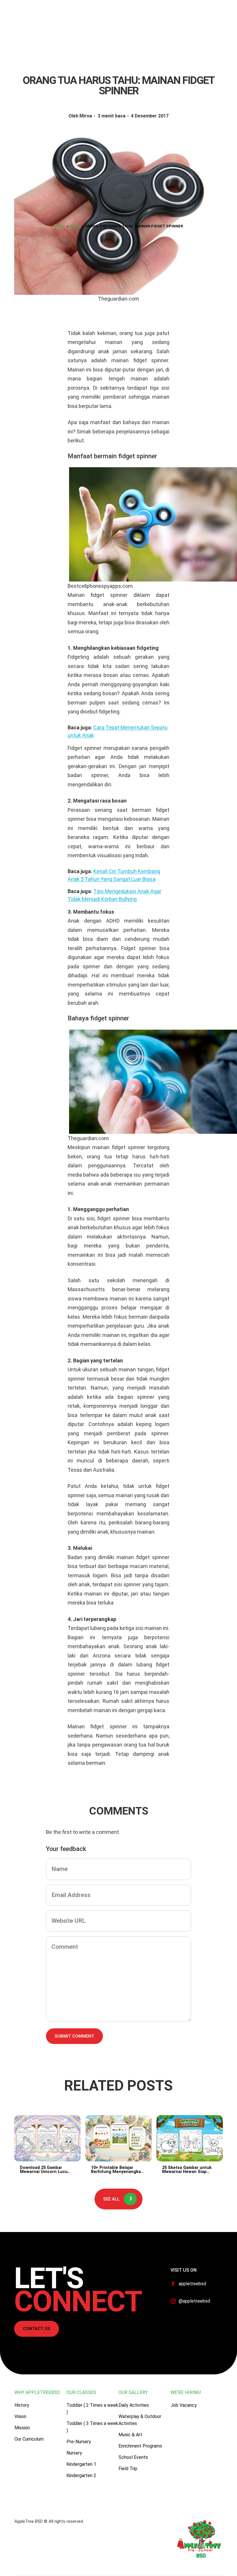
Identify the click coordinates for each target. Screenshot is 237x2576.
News (75, 226)
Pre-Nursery (79, 2442)
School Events (133, 2457)
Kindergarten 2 (81, 2475)
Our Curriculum (29, 2439)
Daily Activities (134, 2405)
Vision (20, 2416)
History (22, 2405)
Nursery (74, 2453)
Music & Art (130, 2435)
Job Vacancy (184, 2405)
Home (59, 226)
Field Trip (128, 2469)
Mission (22, 2428)
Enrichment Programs (140, 2446)
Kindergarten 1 (81, 2464)
